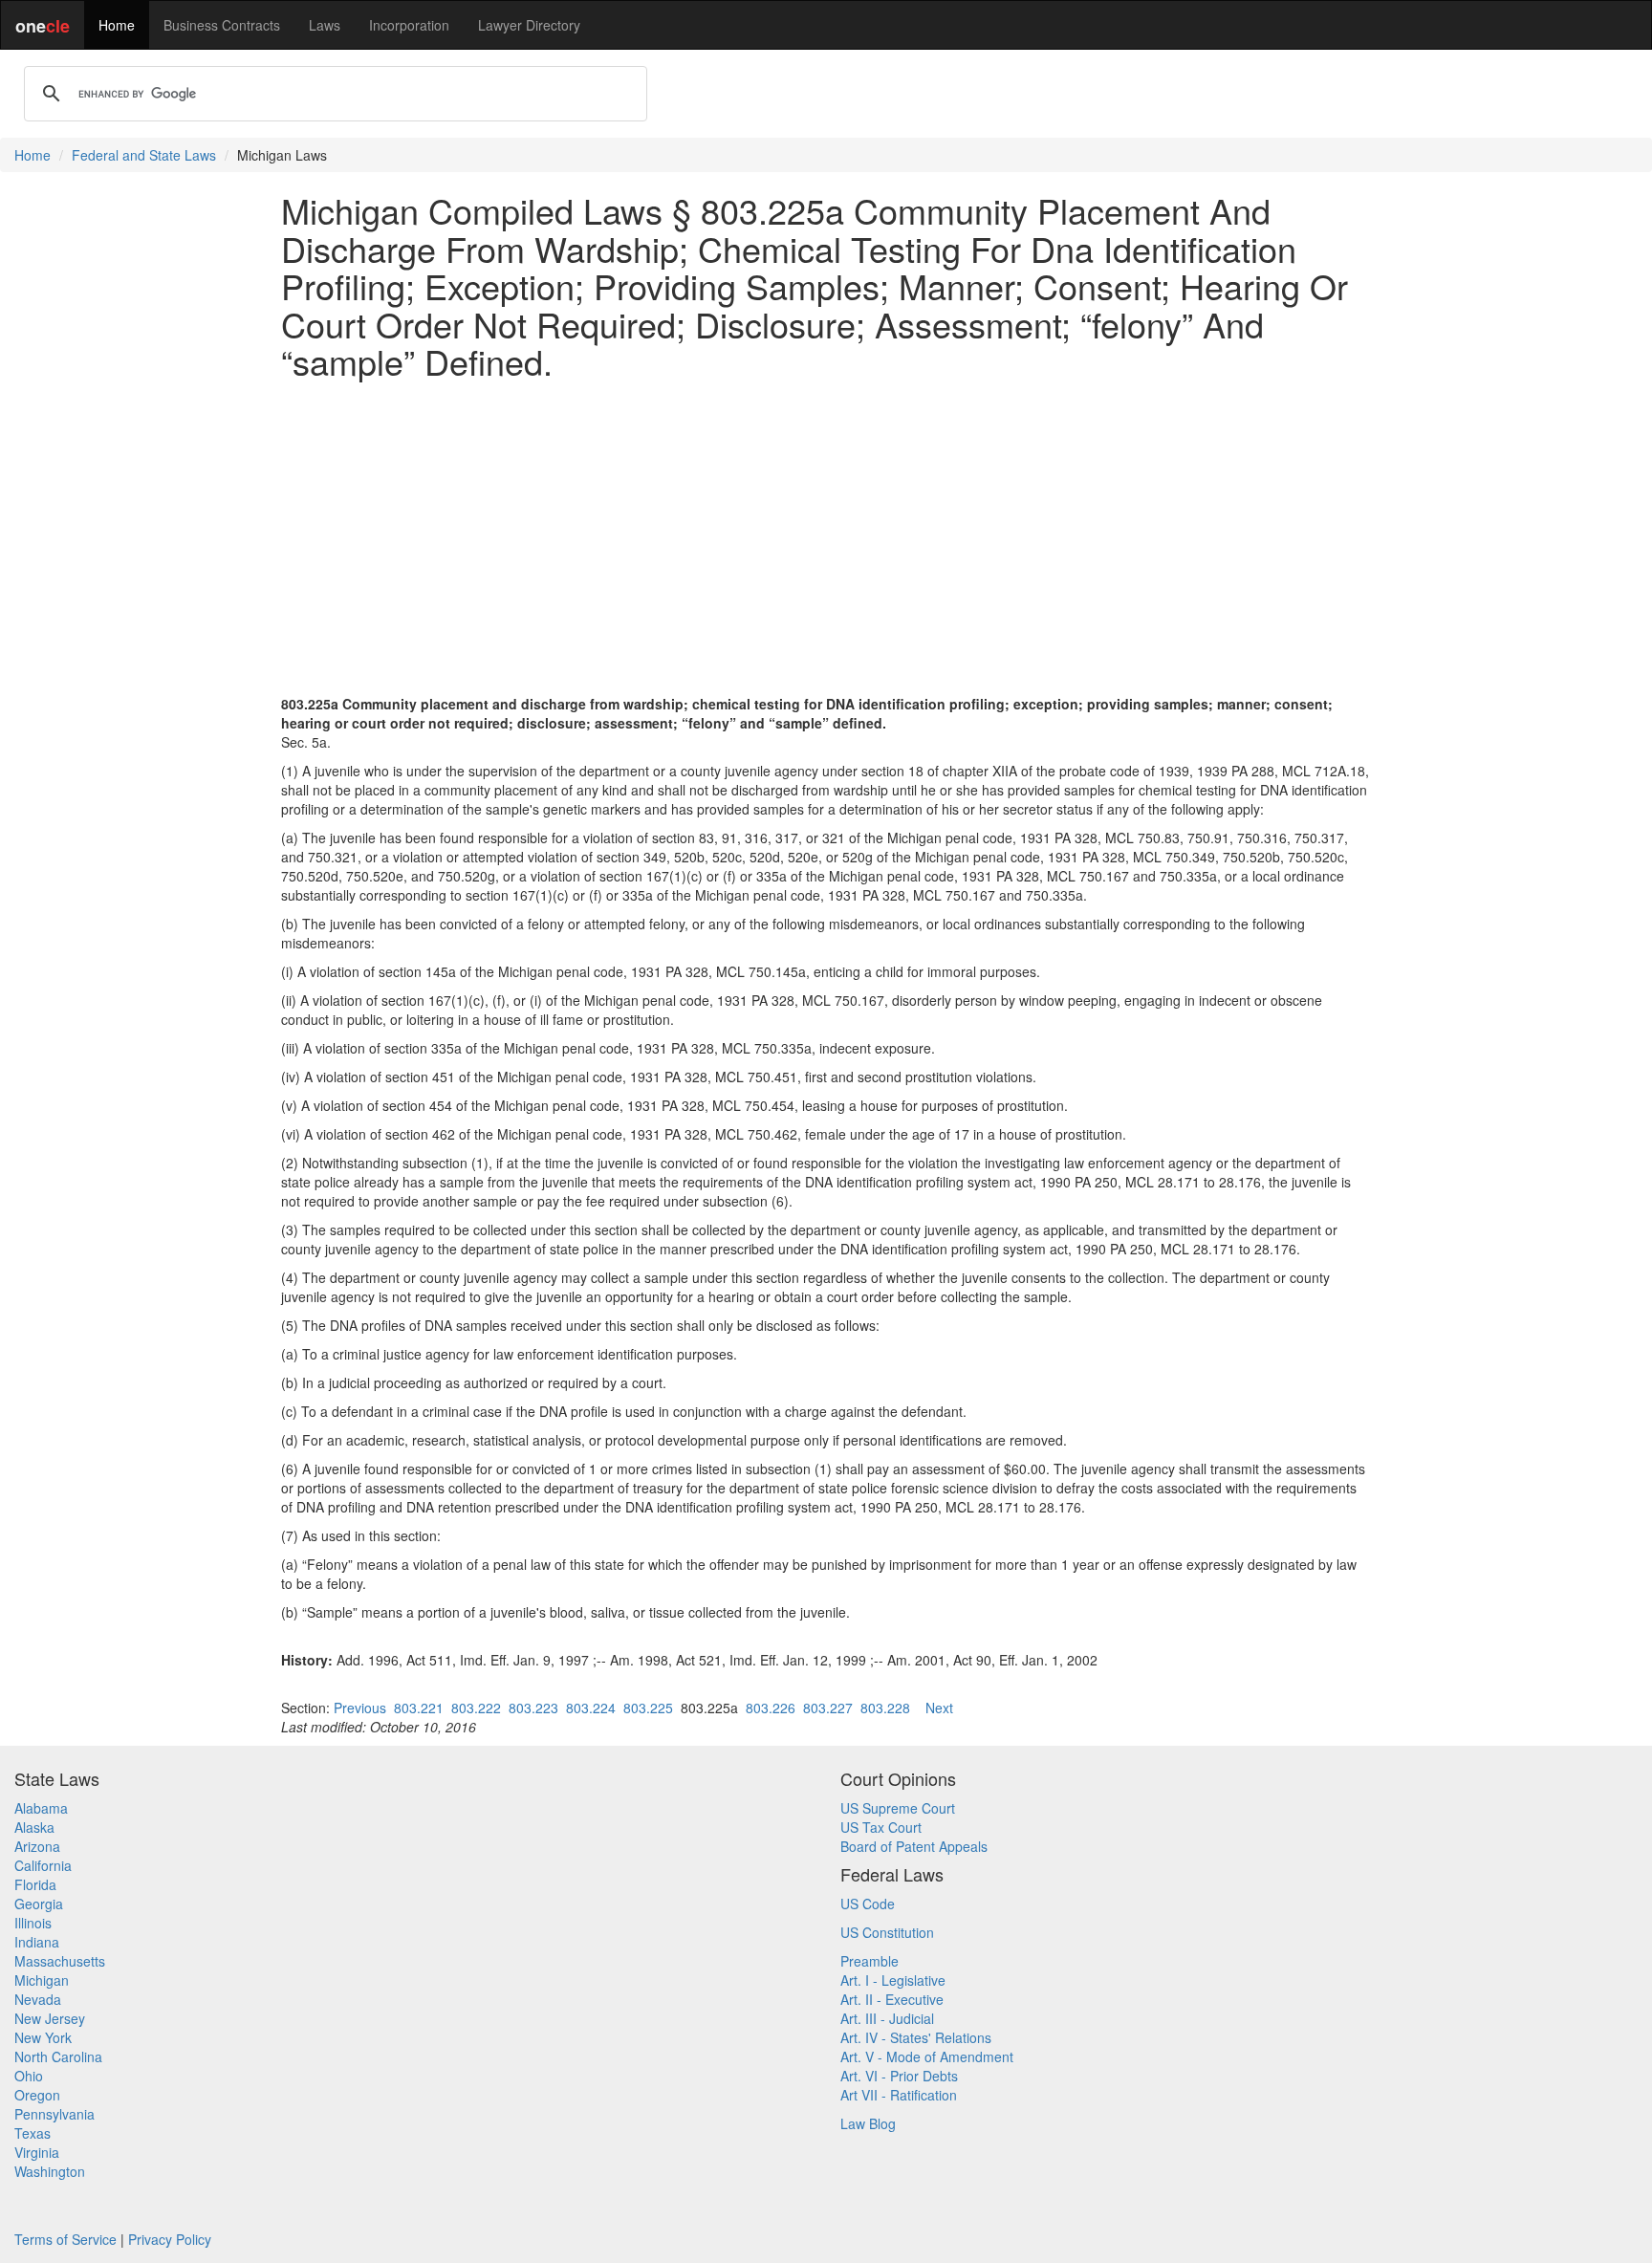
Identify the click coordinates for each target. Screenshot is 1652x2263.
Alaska (34, 1827)
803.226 (771, 1708)
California (43, 1865)
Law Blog (868, 2123)
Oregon (37, 2095)
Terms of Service (65, 2239)
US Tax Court (881, 1827)
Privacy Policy (170, 2239)
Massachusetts (60, 1961)
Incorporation (409, 25)
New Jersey (50, 2018)
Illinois (33, 1923)
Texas (33, 2133)
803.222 (476, 1708)
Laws (325, 25)
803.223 (533, 1708)
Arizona (37, 1846)
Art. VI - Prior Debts (899, 2076)
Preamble (869, 1961)
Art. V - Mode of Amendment (927, 2056)
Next (939, 1708)
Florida (35, 1884)
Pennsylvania (54, 2114)
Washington (50, 2171)
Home (117, 25)
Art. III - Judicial (887, 2018)
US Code (868, 1904)
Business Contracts (222, 25)
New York (43, 2037)
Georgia (39, 1904)
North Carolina (58, 2056)
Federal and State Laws (144, 155)
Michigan (42, 1980)
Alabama (41, 1808)
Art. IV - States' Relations (916, 2037)
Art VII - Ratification (899, 2095)
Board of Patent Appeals (914, 1846)
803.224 (591, 1708)
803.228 (885, 1708)
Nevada (38, 1999)
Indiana (37, 1942)
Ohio (29, 2076)
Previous (360, 1708)
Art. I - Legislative (893, 1980)
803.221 (419, 1708)
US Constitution (887, 1932)
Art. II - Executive (892, 1999)
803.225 (648, 1708)
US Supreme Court (898, 1808)
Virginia (37, 2152)
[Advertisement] (826, 528)
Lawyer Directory (529, 25)
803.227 (828, 1708)
